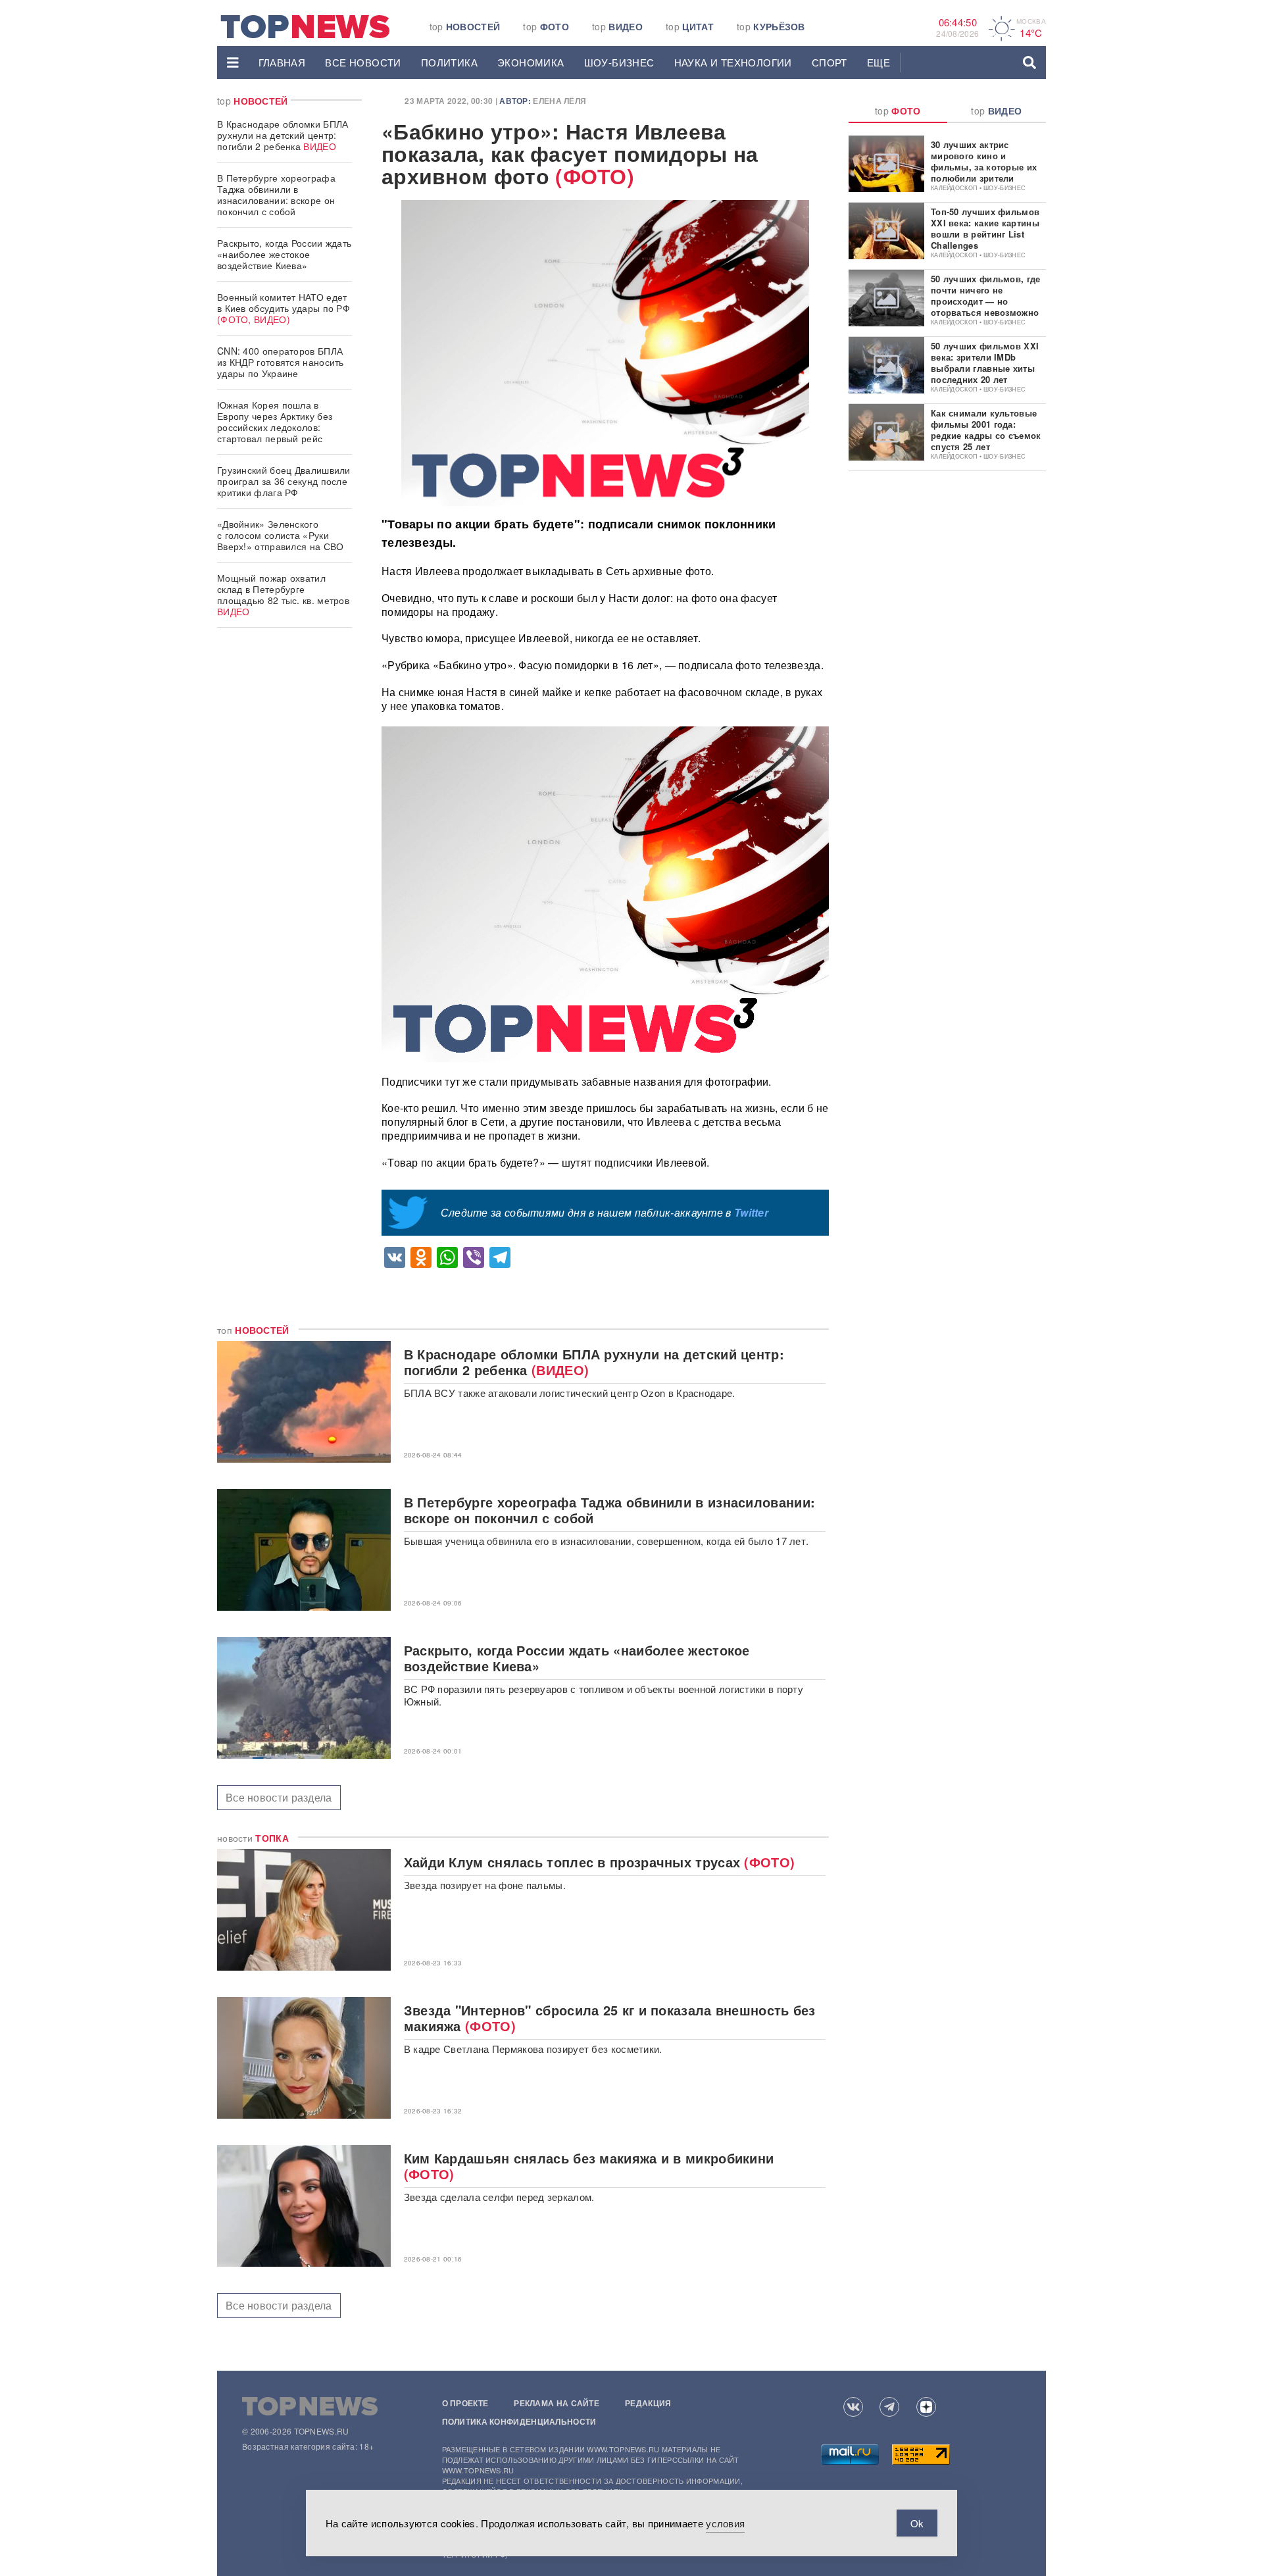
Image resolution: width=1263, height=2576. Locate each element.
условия (725, 2523)
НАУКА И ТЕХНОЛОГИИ (733, 62)
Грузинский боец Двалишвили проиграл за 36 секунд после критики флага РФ (284, 481)
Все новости (363, 62)
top (465, 26)
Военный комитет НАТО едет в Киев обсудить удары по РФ (284, 308)
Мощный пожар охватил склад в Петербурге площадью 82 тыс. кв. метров (283, 594)
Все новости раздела (279, 1797)
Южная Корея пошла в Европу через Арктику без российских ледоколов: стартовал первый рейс (275, 421)
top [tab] (898, 111)
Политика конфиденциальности (519, 2421)
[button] (233, 63)
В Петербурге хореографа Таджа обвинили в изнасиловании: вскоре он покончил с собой (276, 194)
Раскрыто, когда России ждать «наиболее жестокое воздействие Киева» (284, 254)
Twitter (751, 1212)
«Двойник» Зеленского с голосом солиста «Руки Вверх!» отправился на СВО (281, 535)
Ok (917, 2523)
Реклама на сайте (557, 2403)
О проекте (465, 2403)
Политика (449, 62)
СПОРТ (830, 62)
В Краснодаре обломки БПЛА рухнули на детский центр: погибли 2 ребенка (283, 135)
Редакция (648, 2403)
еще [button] (879, 62)
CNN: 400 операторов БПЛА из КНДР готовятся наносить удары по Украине (281, 362)
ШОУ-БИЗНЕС (619, 62)
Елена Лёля (559, 101)
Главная (282, 62)
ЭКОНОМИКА (531, 62)
